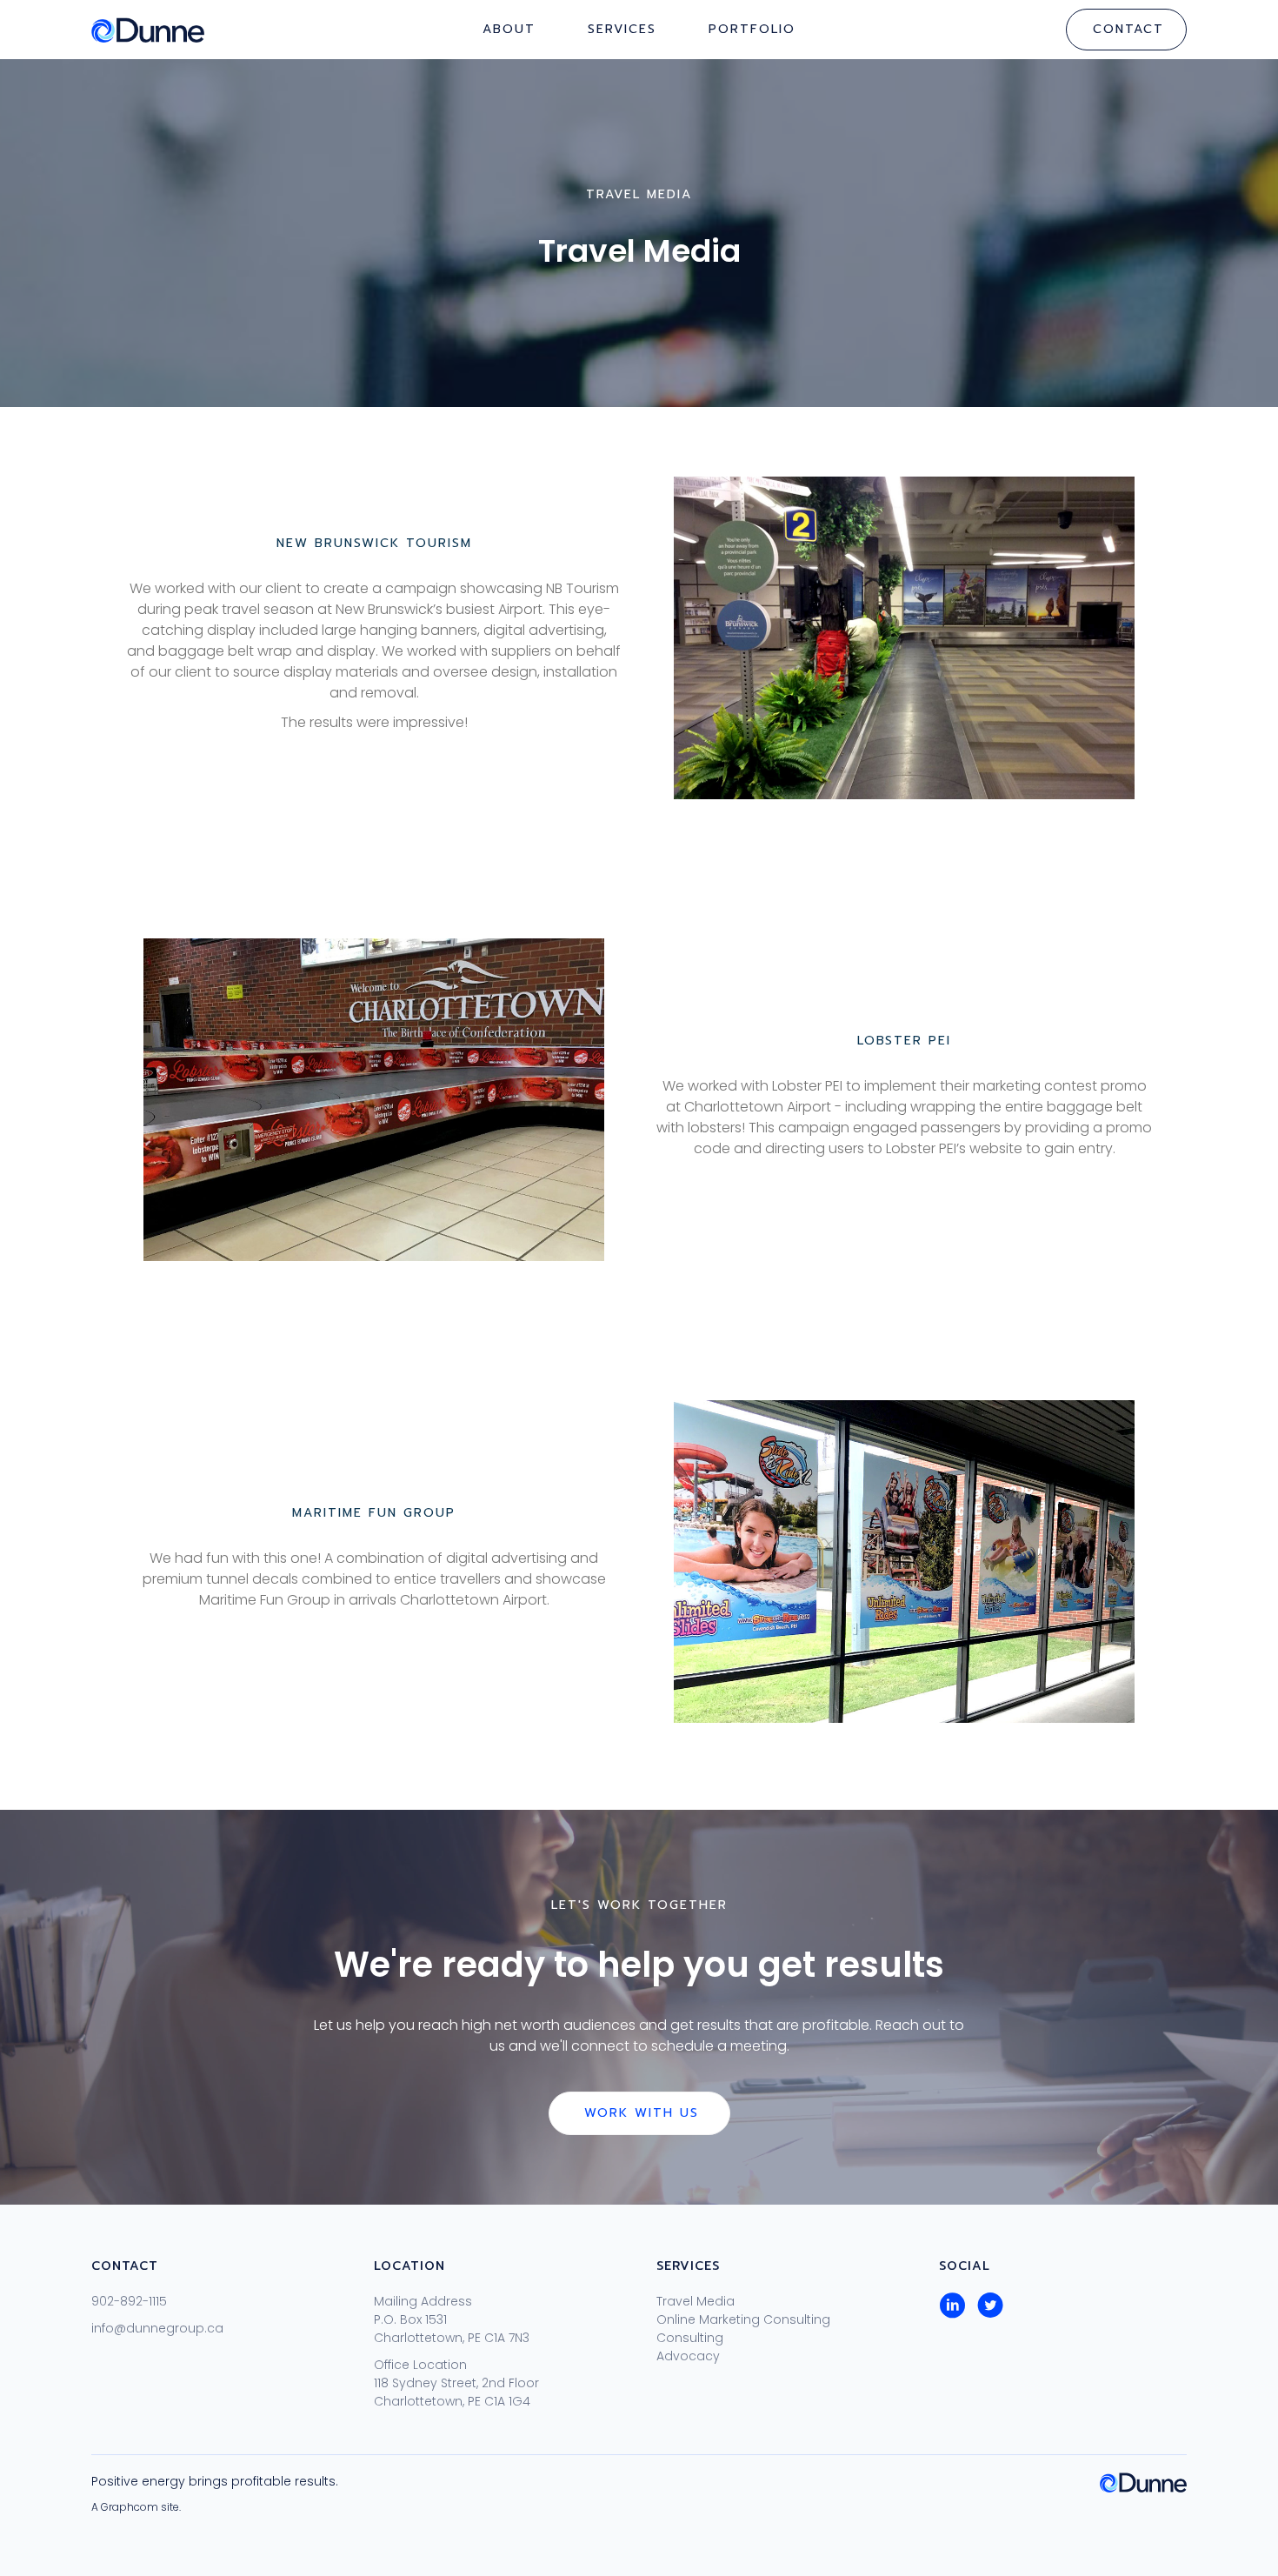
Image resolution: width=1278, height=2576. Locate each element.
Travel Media (696, 2301)
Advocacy (688, 2356)
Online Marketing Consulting (743, 2319)
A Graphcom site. (136, 2507)
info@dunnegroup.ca (157, 2328)
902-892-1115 (129, 2301)
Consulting (690, 2338)
